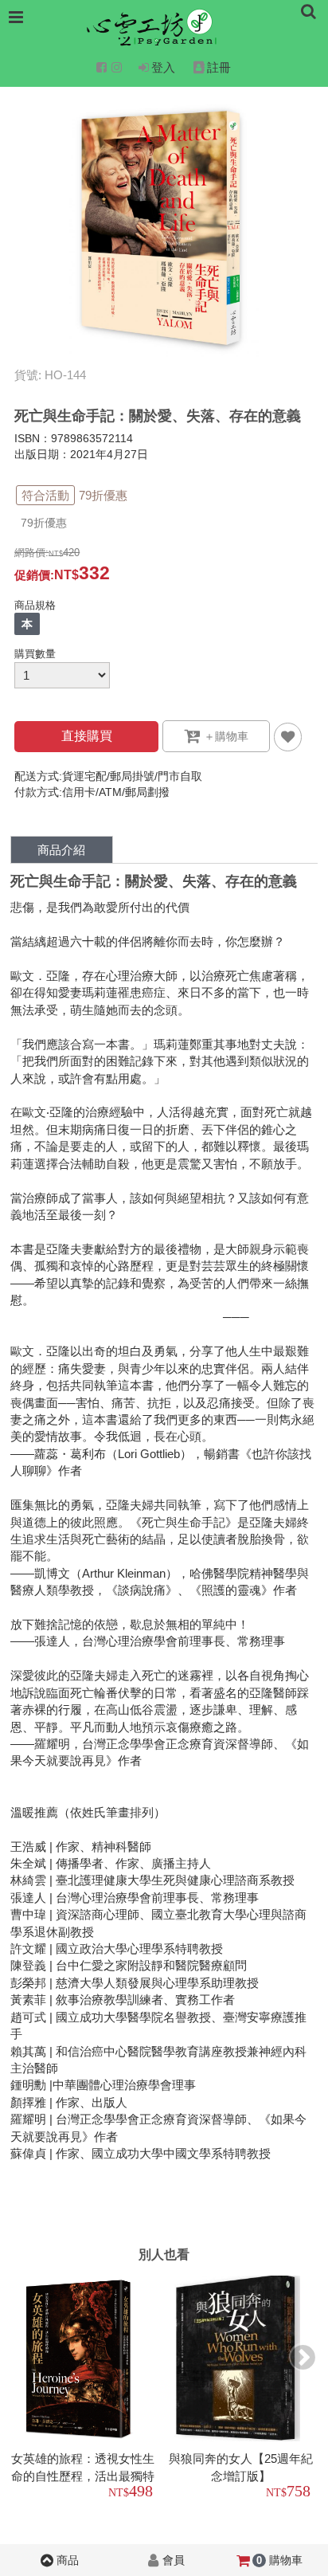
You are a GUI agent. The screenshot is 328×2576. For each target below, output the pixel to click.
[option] (85, 2390)
